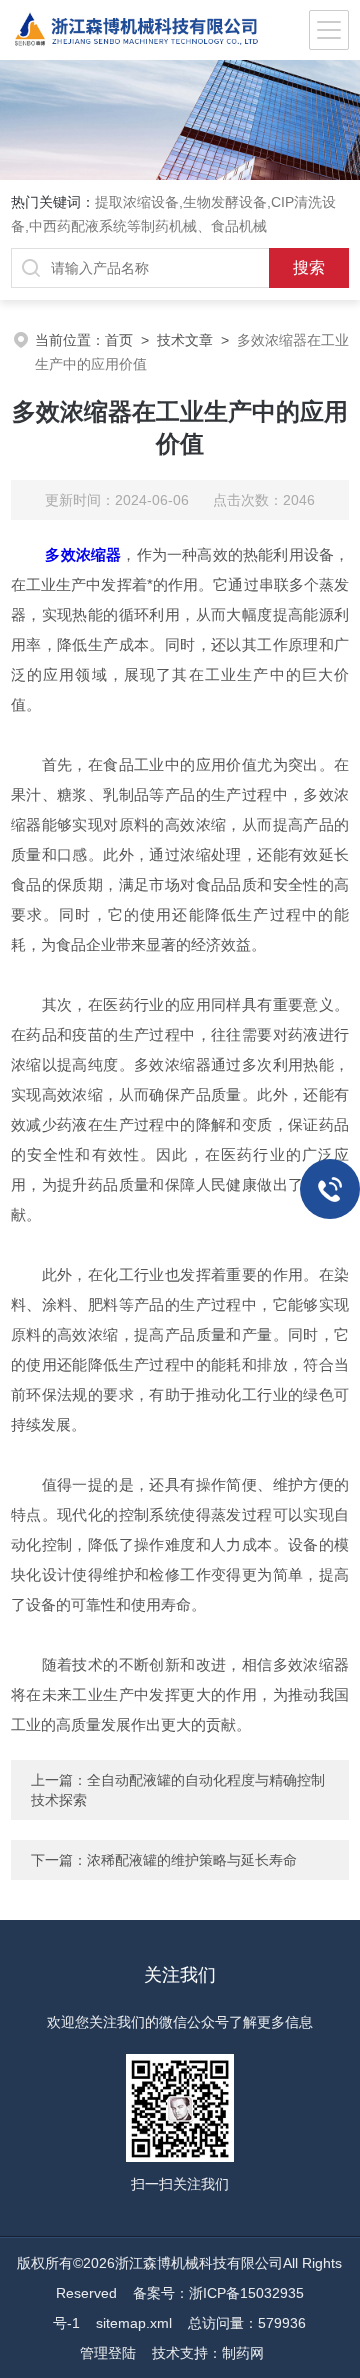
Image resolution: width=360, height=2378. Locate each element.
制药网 (243, 2353)
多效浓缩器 (83, 554)
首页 (119, 340)
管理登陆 (108, 2353)
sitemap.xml (134, 2323)
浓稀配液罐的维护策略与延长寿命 (192, 1860)
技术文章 (185, 340)
